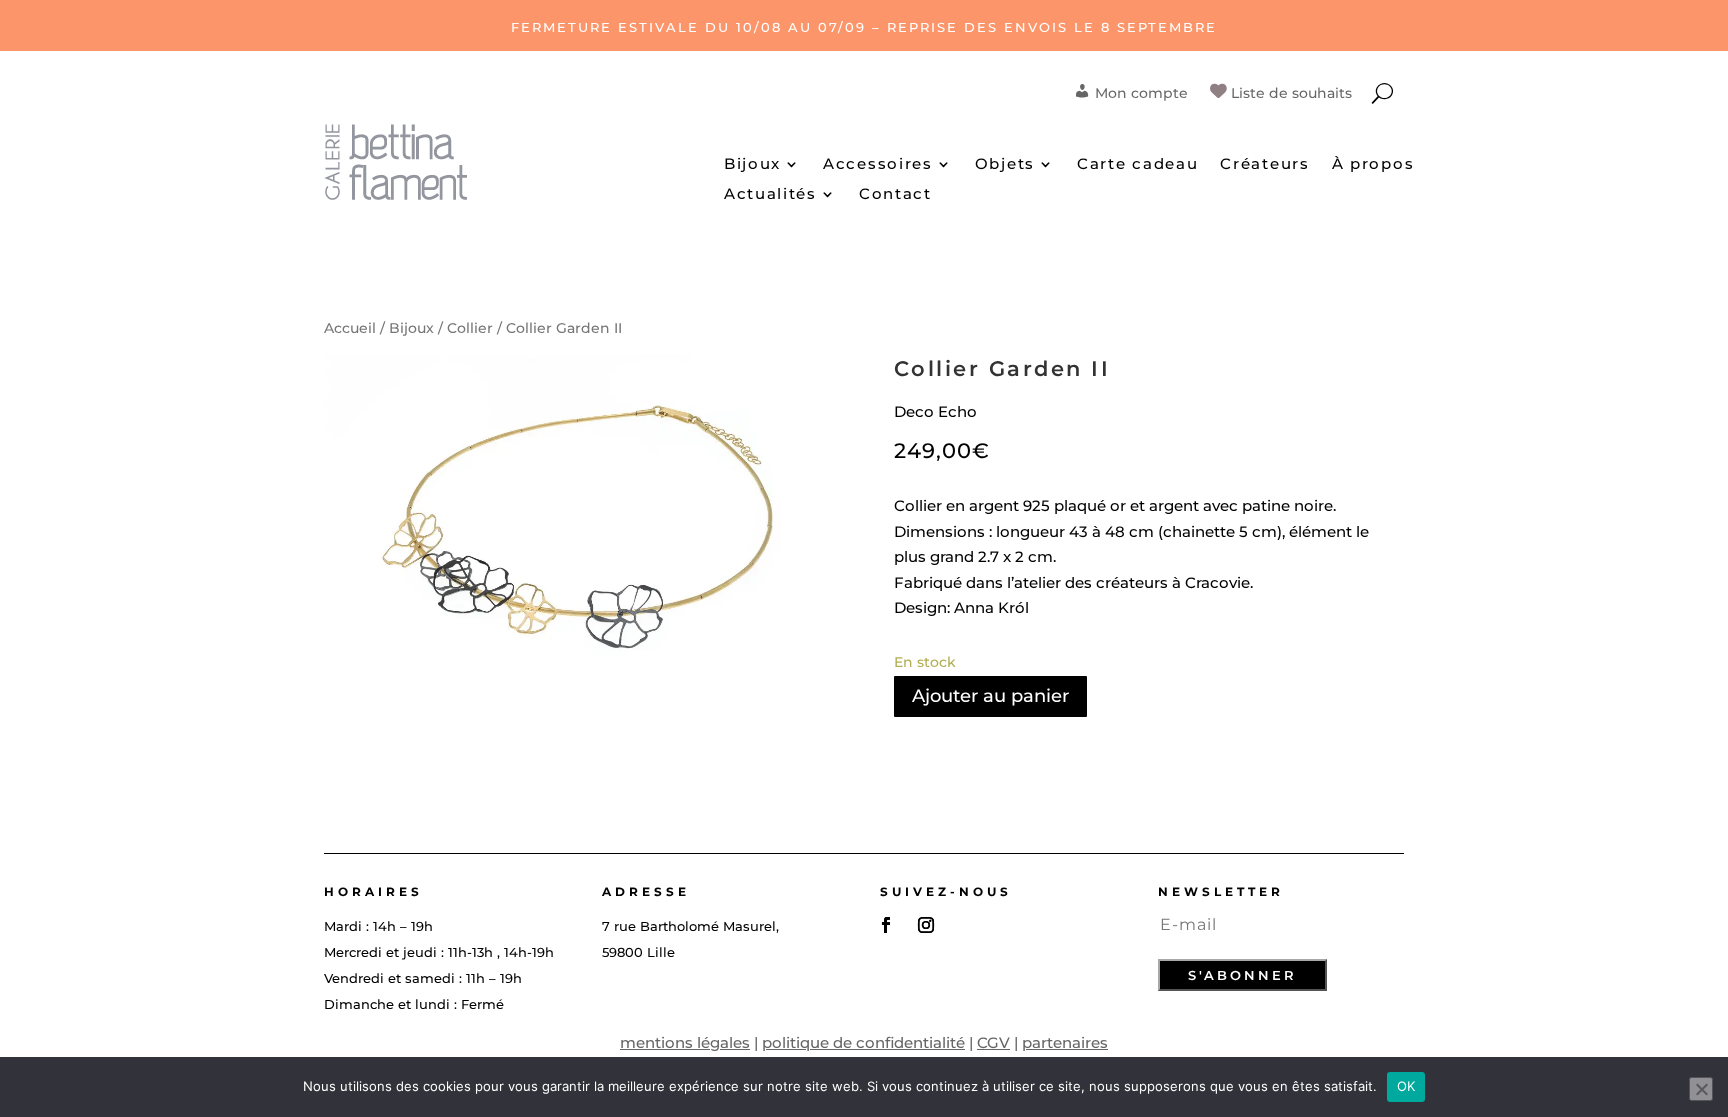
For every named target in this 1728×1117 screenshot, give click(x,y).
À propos (1373, 165)
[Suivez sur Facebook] (886, 925)
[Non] (1701, 1089)
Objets (1005, 165)
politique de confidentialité (863, 1042)
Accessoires (878, 165)
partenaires (1065, 1042)
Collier (470, 328)
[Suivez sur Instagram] (926, 925)
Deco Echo (935, 411)
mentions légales (685, 1042)
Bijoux (752, 165)
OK (1406, 1086)
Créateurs (1264, 165)
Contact (895, 195)
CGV (993, 1042)
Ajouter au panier (990, 696)
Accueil (350, 328)
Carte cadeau (1137, 165)
